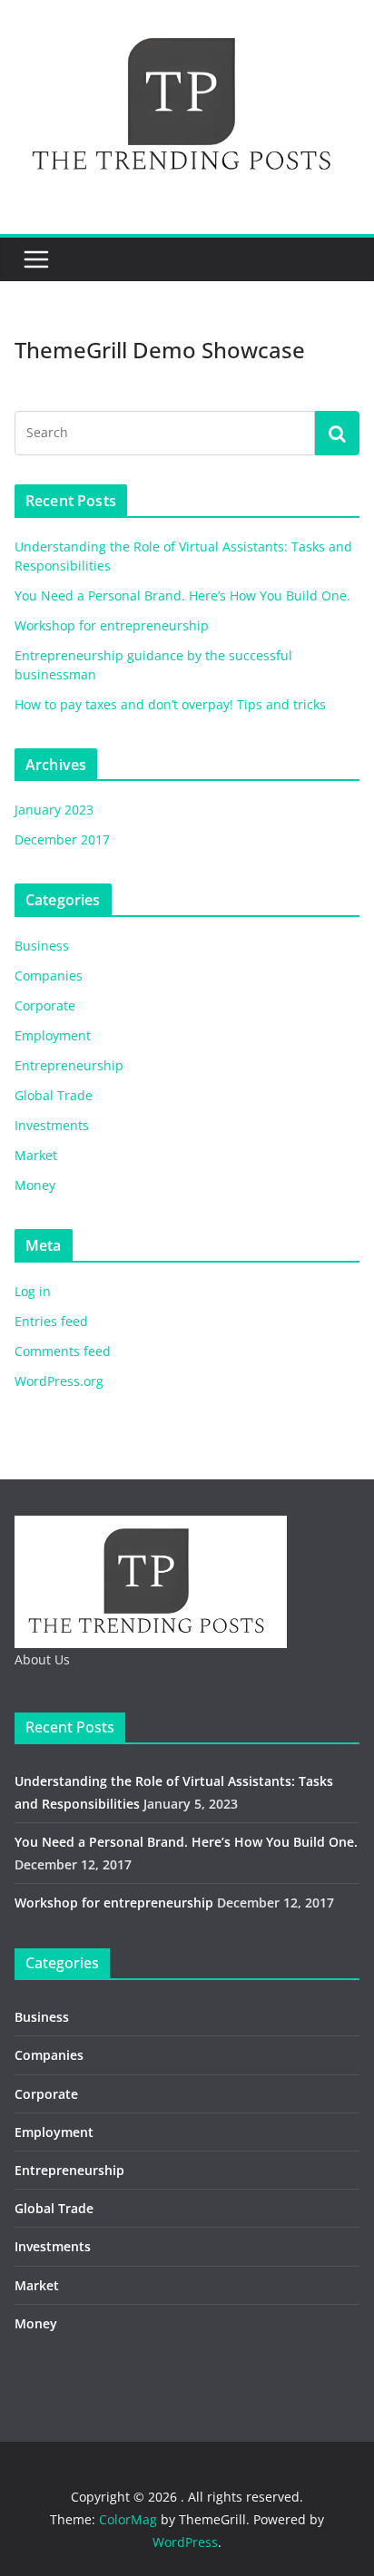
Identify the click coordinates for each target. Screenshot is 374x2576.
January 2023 (54, 810)
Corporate (45, 1005)
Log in (33, 1291)
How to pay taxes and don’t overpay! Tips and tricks (170, 704)
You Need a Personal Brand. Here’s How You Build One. (182, 595)
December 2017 (62, 839)
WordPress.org (59, 1381)
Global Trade (54, 1095)
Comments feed (63, 1351)
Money (35, 1185)
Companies (49, 976)
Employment (53, 1035)
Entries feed (51, 1321)
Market (36, 1155)
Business (42, 946)
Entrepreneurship (69, 1065)
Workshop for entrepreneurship (112, 625)
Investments (52, 1125)
